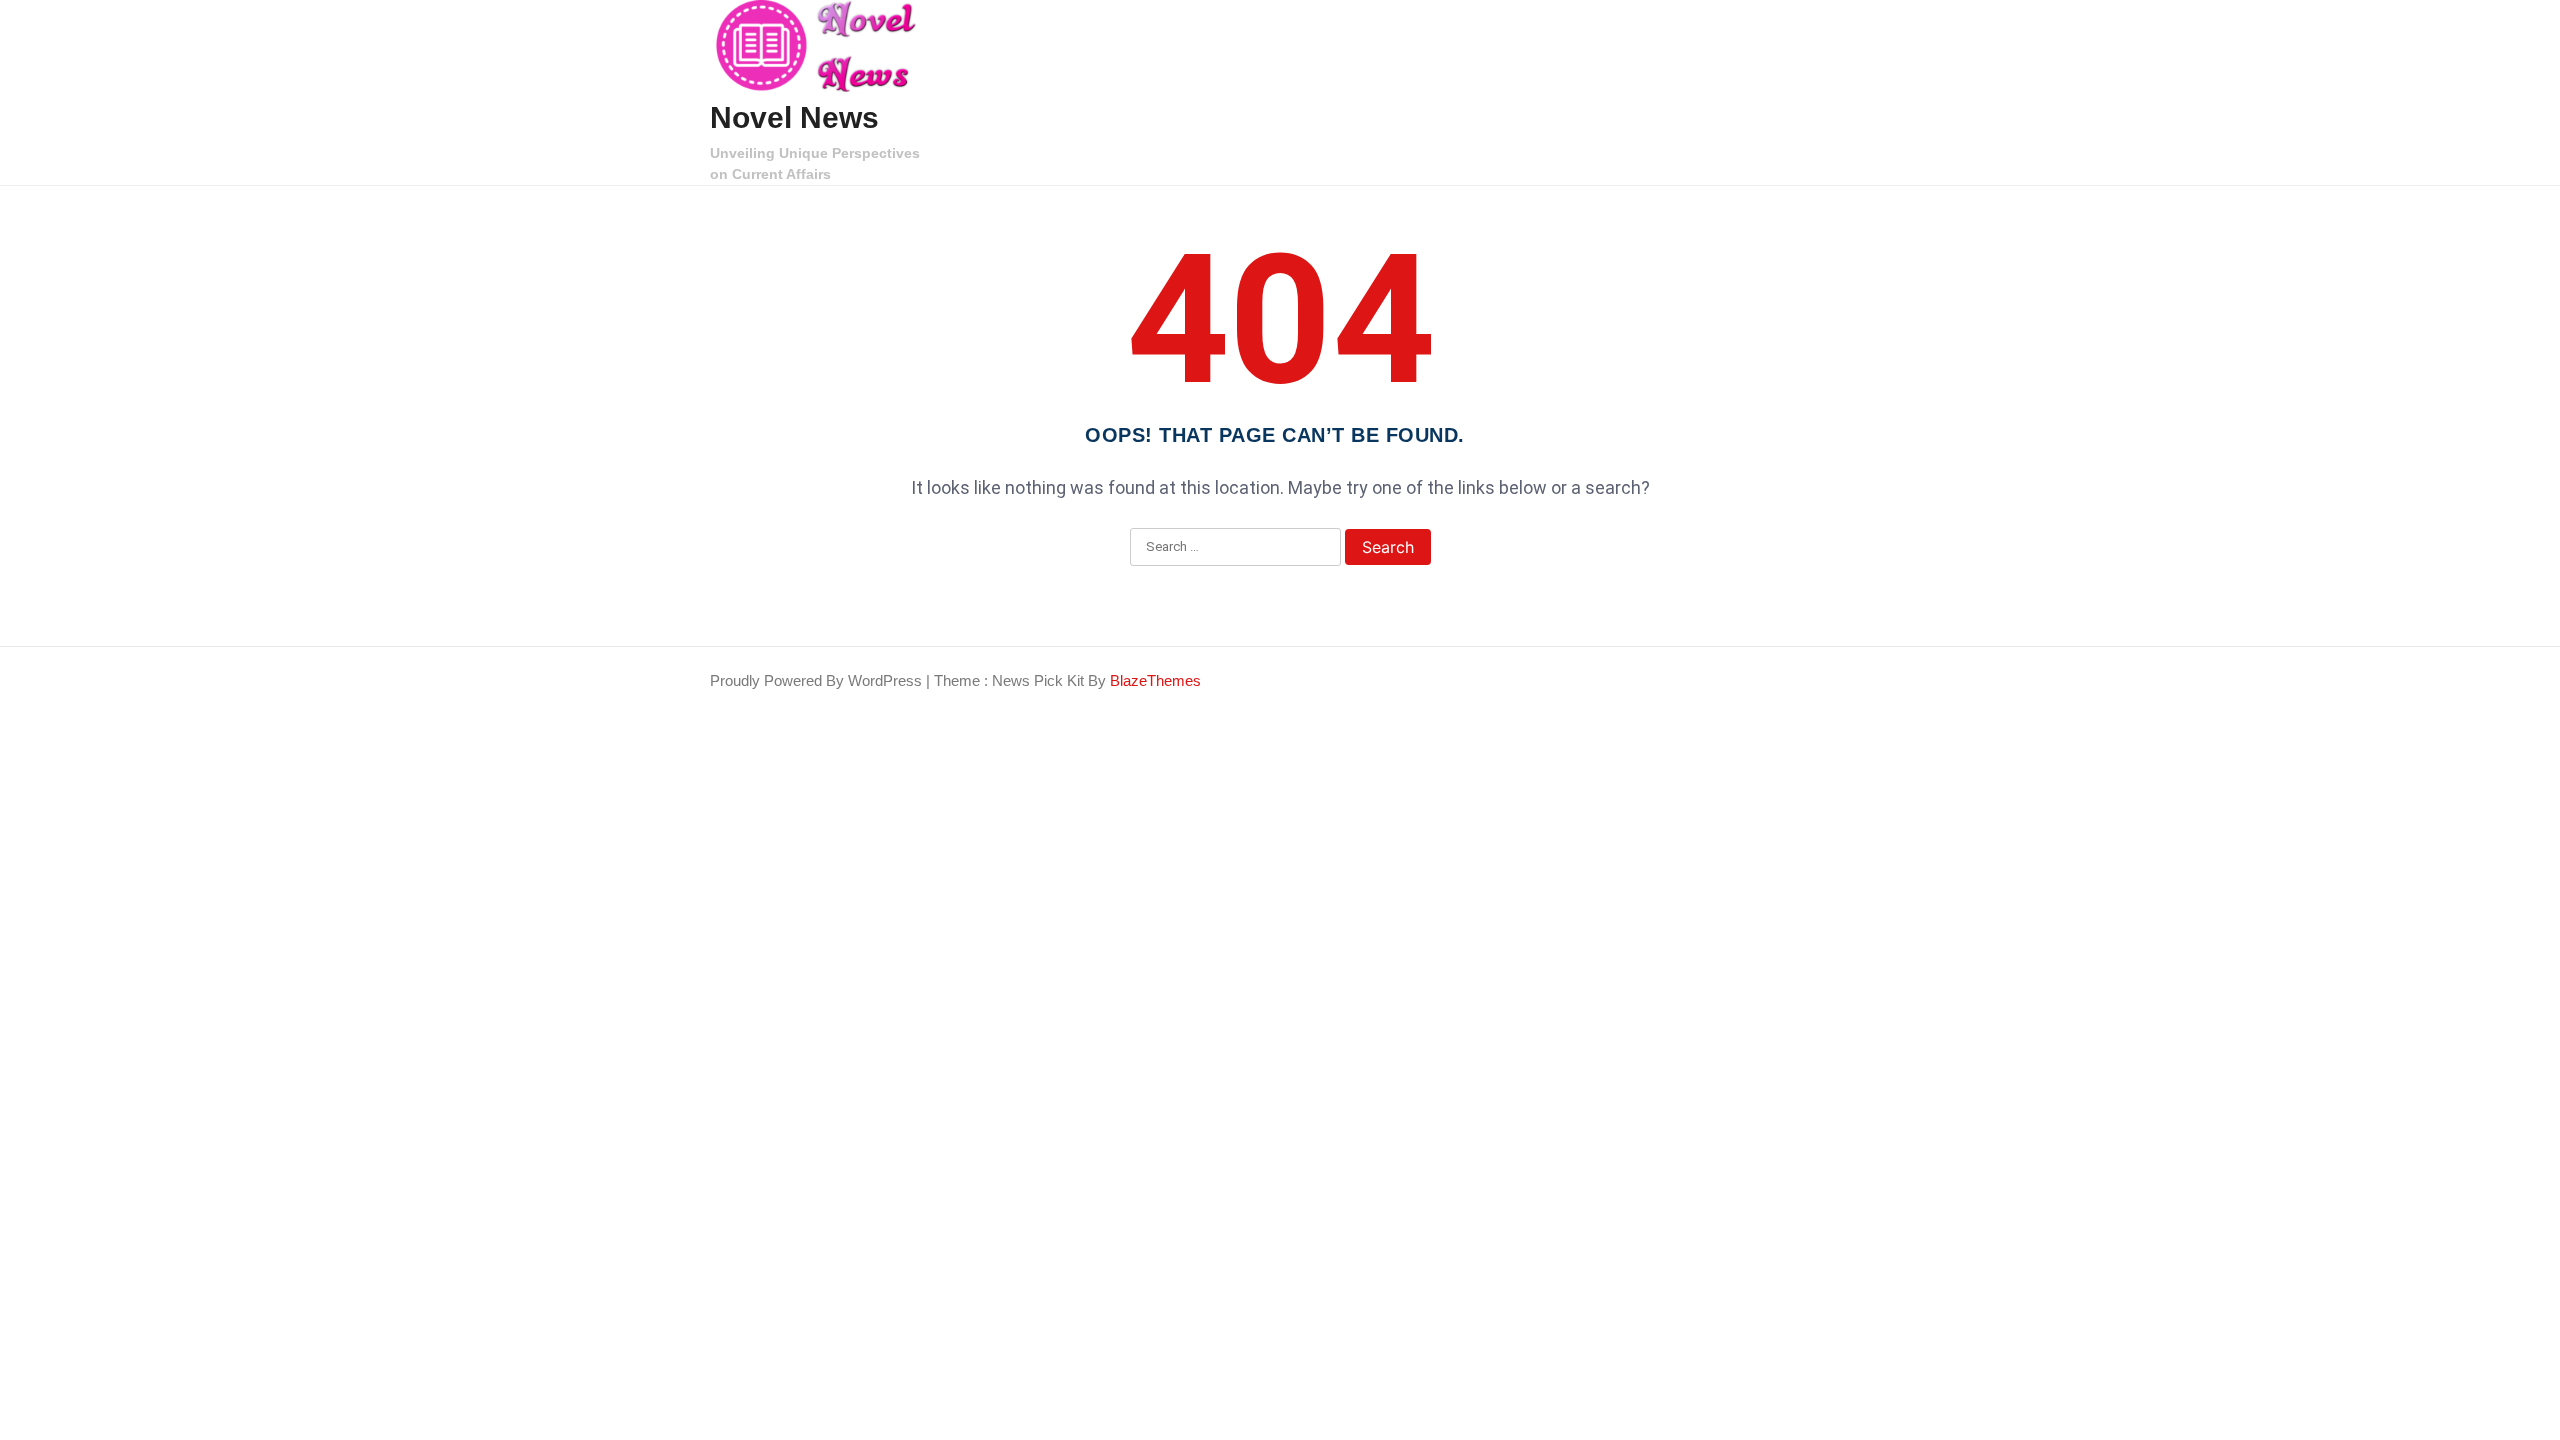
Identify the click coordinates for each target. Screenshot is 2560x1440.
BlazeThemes (1155, 680)
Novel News (794, 117)
